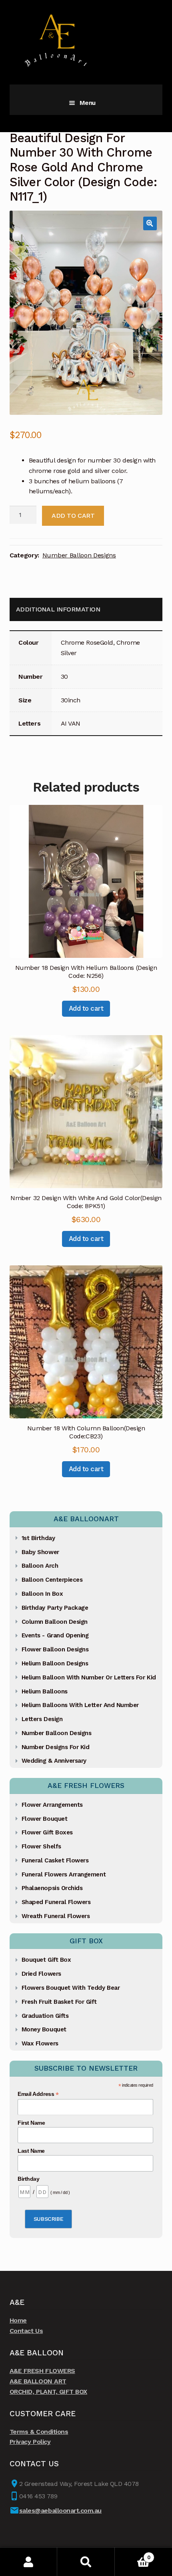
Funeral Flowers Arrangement (64, 1874)
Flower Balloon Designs (55, 1649)
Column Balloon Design (55, 1622)
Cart (133, 2555)
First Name (31, 2123)
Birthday (28, 2179)
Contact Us (26, 2331)
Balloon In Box (42, 1594)
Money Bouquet (44, 2029)
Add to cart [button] (86, 1008)
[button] (150, 223)
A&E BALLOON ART (38, 2381)
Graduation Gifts (45, 2016)
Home (18, 2320)
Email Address (38, 2094)
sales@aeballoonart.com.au (60, 2511)
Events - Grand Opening (55, 1635)
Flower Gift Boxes (47, 1832)
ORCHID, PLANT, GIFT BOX (48, 2392)
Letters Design (42, 1719)
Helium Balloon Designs (55, 1663)
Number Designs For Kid (56, 1747)
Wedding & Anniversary (54, 1761)
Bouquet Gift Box (46, 1960)
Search (86, 2562)
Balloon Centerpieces (52, 1580)
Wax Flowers (40, 2043)
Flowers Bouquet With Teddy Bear (71, 1988)
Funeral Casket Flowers (55, 1860)
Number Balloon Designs (79, 555)
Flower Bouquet (44, 1819)
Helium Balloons (45, 1691)
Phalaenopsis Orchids (52, 1888)
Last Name (31, 2151)
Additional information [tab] (58, 609)
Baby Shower (40, 1552)
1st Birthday (38, 1538)
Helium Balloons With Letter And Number (80, 1705)
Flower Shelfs (41, 1846)
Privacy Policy (30, 2442)
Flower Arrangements (52, 1805)
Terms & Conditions (39, 2432)
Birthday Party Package (55, 1608)
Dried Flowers (41, 1974)
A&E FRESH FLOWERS (42, 2371)
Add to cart (73, 516)
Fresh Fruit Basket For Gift (59, 2002)
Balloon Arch (40, 1566)
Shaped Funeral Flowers (56, 1902)
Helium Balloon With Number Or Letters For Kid (89, 1677)
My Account (29, 2562)
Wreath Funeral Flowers (56, 1916)
